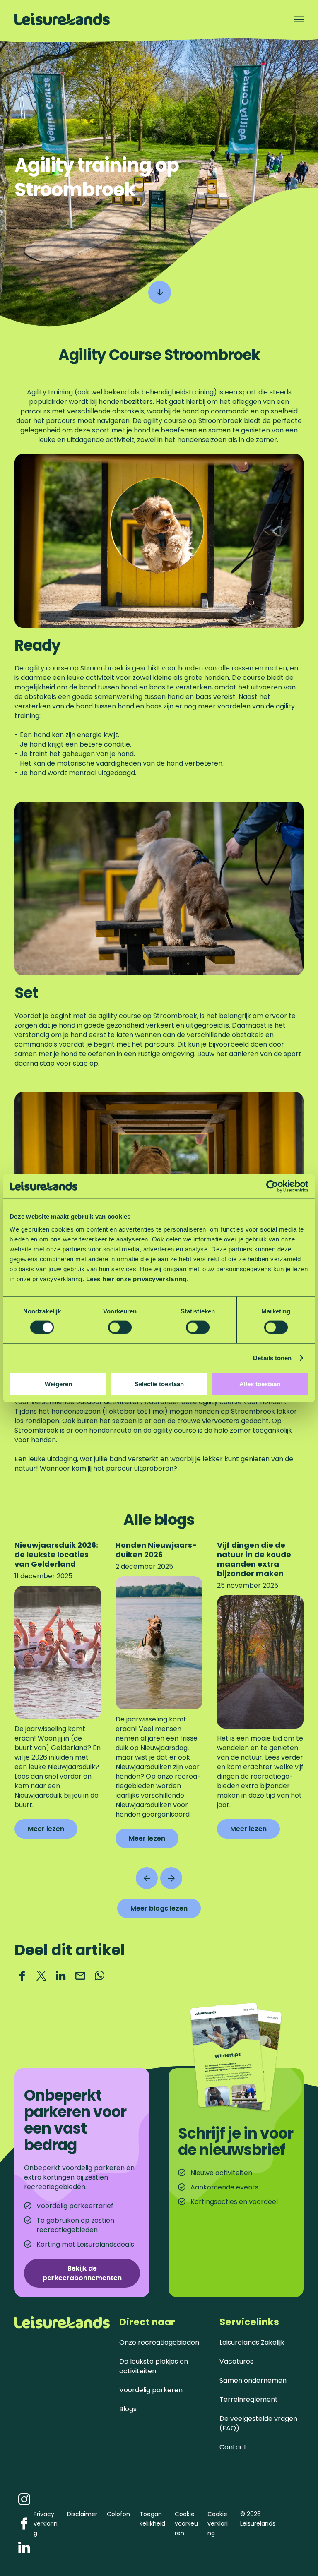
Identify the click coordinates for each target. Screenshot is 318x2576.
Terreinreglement (249, 2400)
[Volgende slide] (171, 1878)
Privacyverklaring (46, 2523)
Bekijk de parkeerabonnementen (82, 2273)
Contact (233, 2447)
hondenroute (110, 1430)
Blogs (128, 2409)
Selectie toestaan (159, 1384)
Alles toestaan (260, 1384)
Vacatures (236, 2361)
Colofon (118, 2514)
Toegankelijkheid (152, 2519)
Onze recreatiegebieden (159, 2342)
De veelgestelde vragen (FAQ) (258, 2423)
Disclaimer (82, 2514)
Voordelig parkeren (151, 2390)
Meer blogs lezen (159, 1908)
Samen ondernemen (253, 2380)
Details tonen (272, 1358)
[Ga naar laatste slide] (147, 1878)
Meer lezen (46, 1831)
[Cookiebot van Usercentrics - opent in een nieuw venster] (272, 1186)
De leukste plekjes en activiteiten (154, 2366)
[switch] (120, 1327)
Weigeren (58, 1384)
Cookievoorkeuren (186, 2523)
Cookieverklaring (219, 2523)
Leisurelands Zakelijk (252, 2342)
